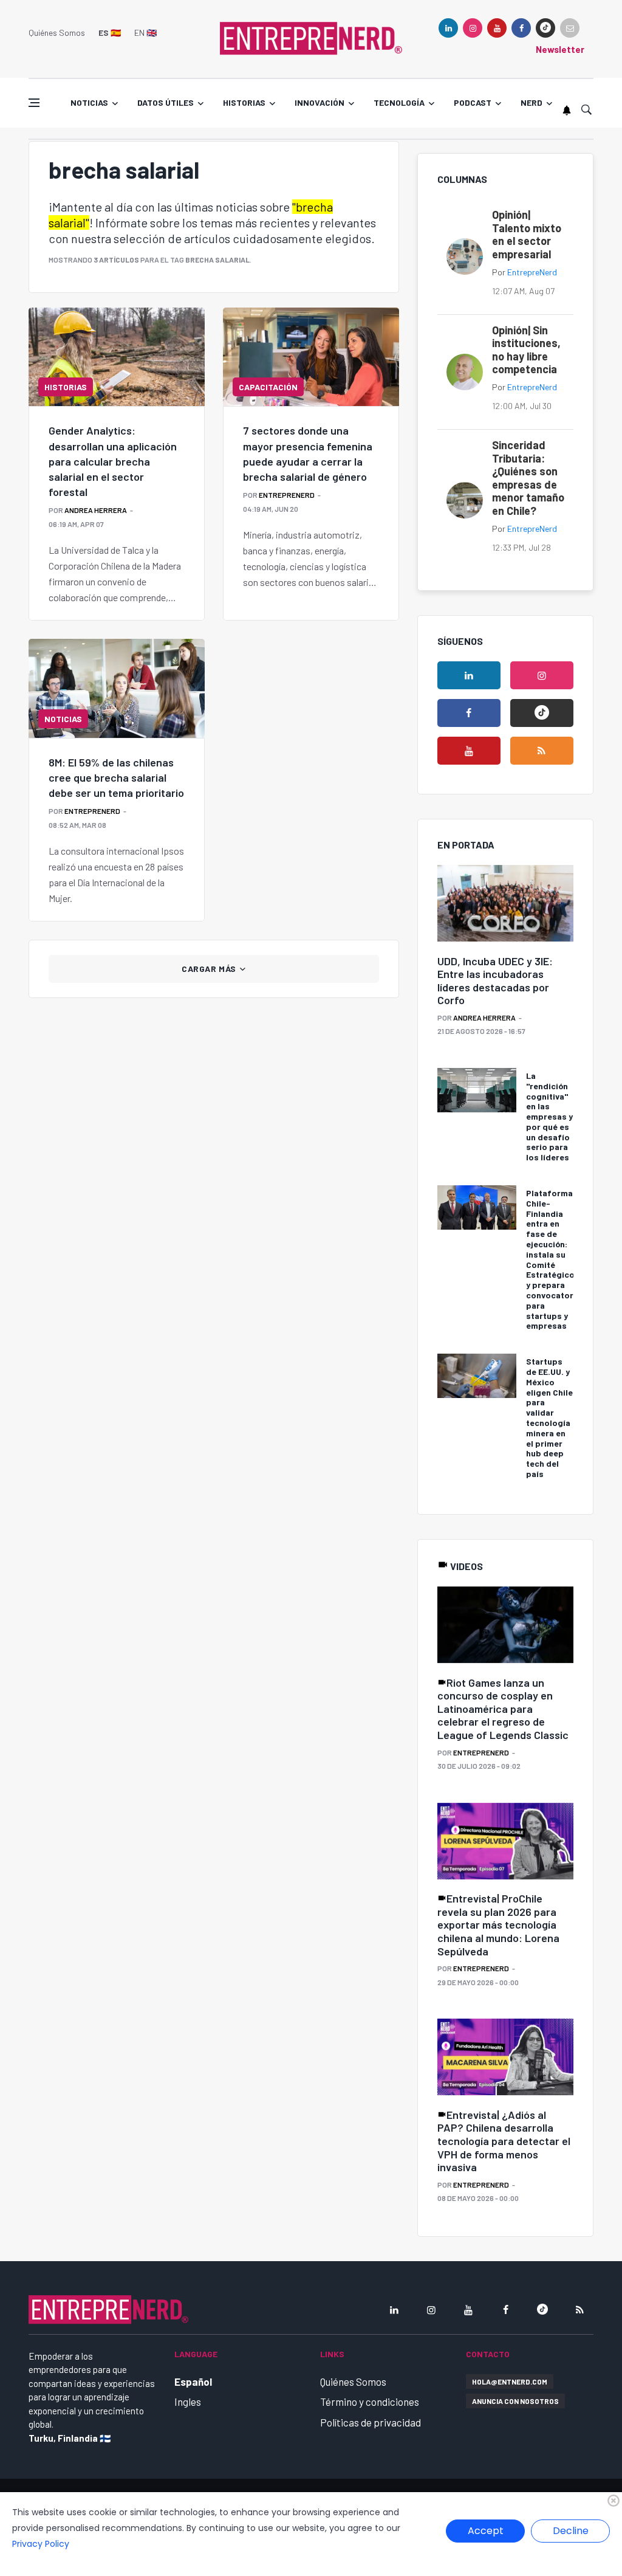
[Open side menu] (34, 103)
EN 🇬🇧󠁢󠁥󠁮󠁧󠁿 (145, 33)
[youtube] (497, 28)
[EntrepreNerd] (311, 38)
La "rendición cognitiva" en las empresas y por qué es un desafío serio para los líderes (549, 1116)
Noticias (89, 102)
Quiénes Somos (57, 33)
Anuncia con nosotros (515, 2401)
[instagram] (473, 28)
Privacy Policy (41, 2544)
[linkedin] (448, 28)
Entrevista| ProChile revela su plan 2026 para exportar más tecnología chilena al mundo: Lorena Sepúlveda (498, 1924)
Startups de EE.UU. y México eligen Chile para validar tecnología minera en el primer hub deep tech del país (549, 1417)
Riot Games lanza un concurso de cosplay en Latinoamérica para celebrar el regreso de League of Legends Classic (503, 1709)
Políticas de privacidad (371, 2422)
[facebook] (521, 28)
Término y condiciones (370, 2402)
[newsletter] (570, 28)
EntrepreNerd (287, 495)
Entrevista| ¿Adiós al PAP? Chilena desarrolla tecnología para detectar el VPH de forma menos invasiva (504, 2141)
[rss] (542, 751)
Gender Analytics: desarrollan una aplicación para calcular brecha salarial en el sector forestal (113, 461)
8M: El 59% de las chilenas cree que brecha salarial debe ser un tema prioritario (116, 777)
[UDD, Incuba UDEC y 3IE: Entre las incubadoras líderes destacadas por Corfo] (505, 904)
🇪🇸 (110, 33)
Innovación (320, 102)
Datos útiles (166, 102)
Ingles (188, 2402)
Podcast (473, 102)
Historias (244, 102)
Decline (571, 2531)
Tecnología (399, 102)
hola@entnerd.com (510, 2381)
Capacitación (268, 387)
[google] (545, 28)
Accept (486, 2531)
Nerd (531, 102)
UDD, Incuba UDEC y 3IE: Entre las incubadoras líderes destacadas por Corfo (495, 981)
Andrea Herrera (96, 510)
